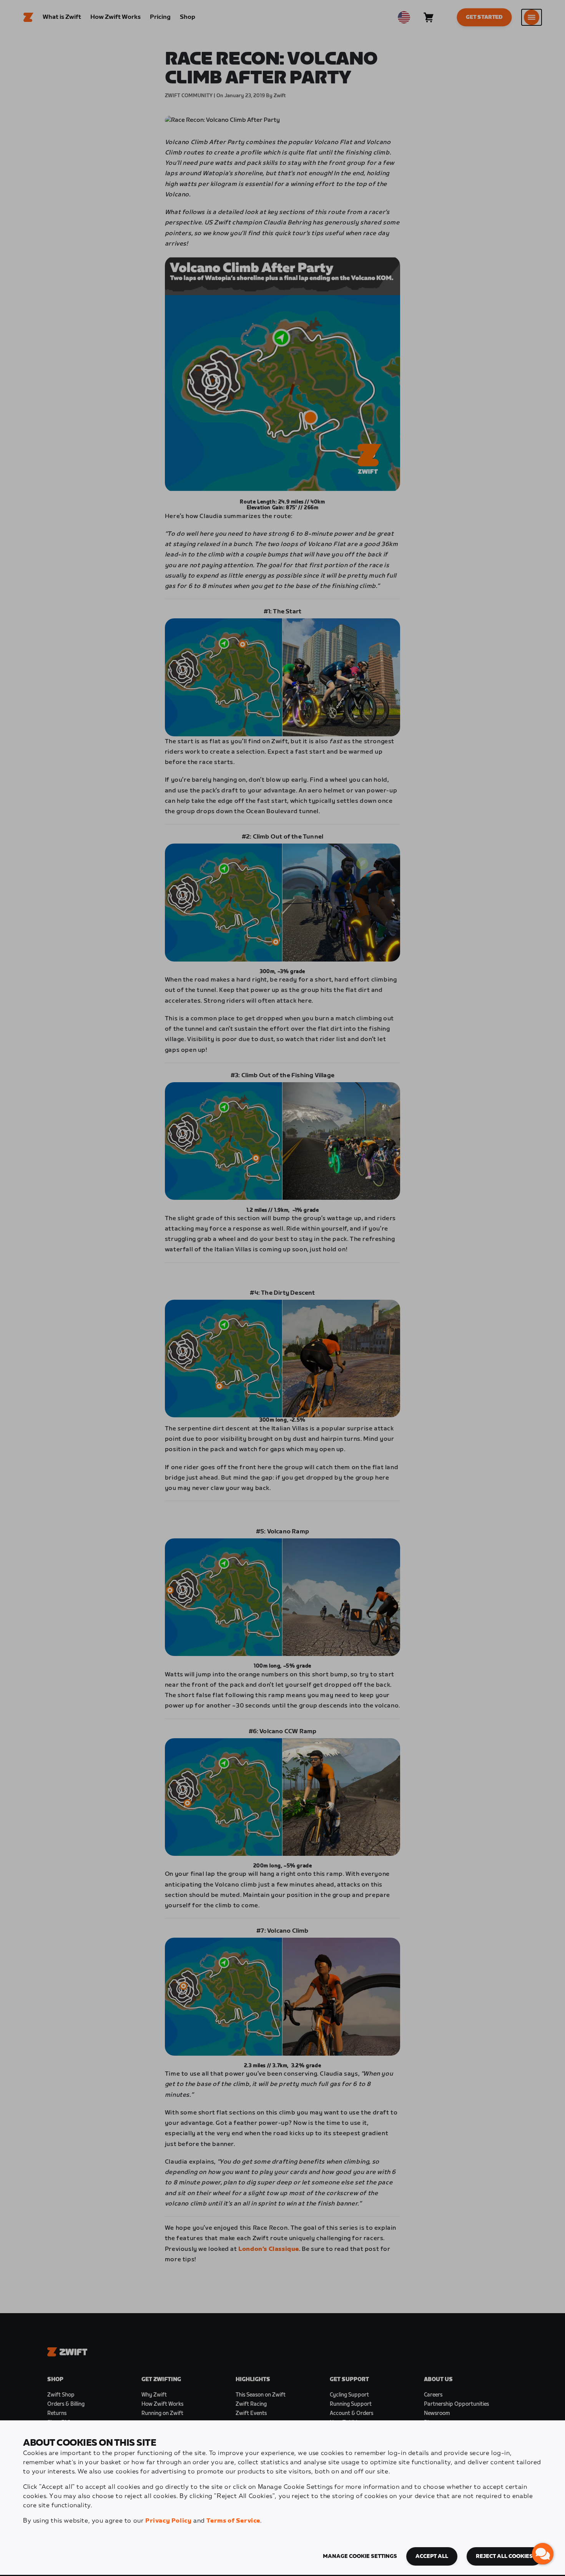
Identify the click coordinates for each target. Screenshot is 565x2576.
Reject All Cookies (504, 2556)
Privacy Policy (168, 2521)
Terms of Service (233, 2521)
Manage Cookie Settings (360, 2556)
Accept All (432, 2556)
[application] (543, 2554)
